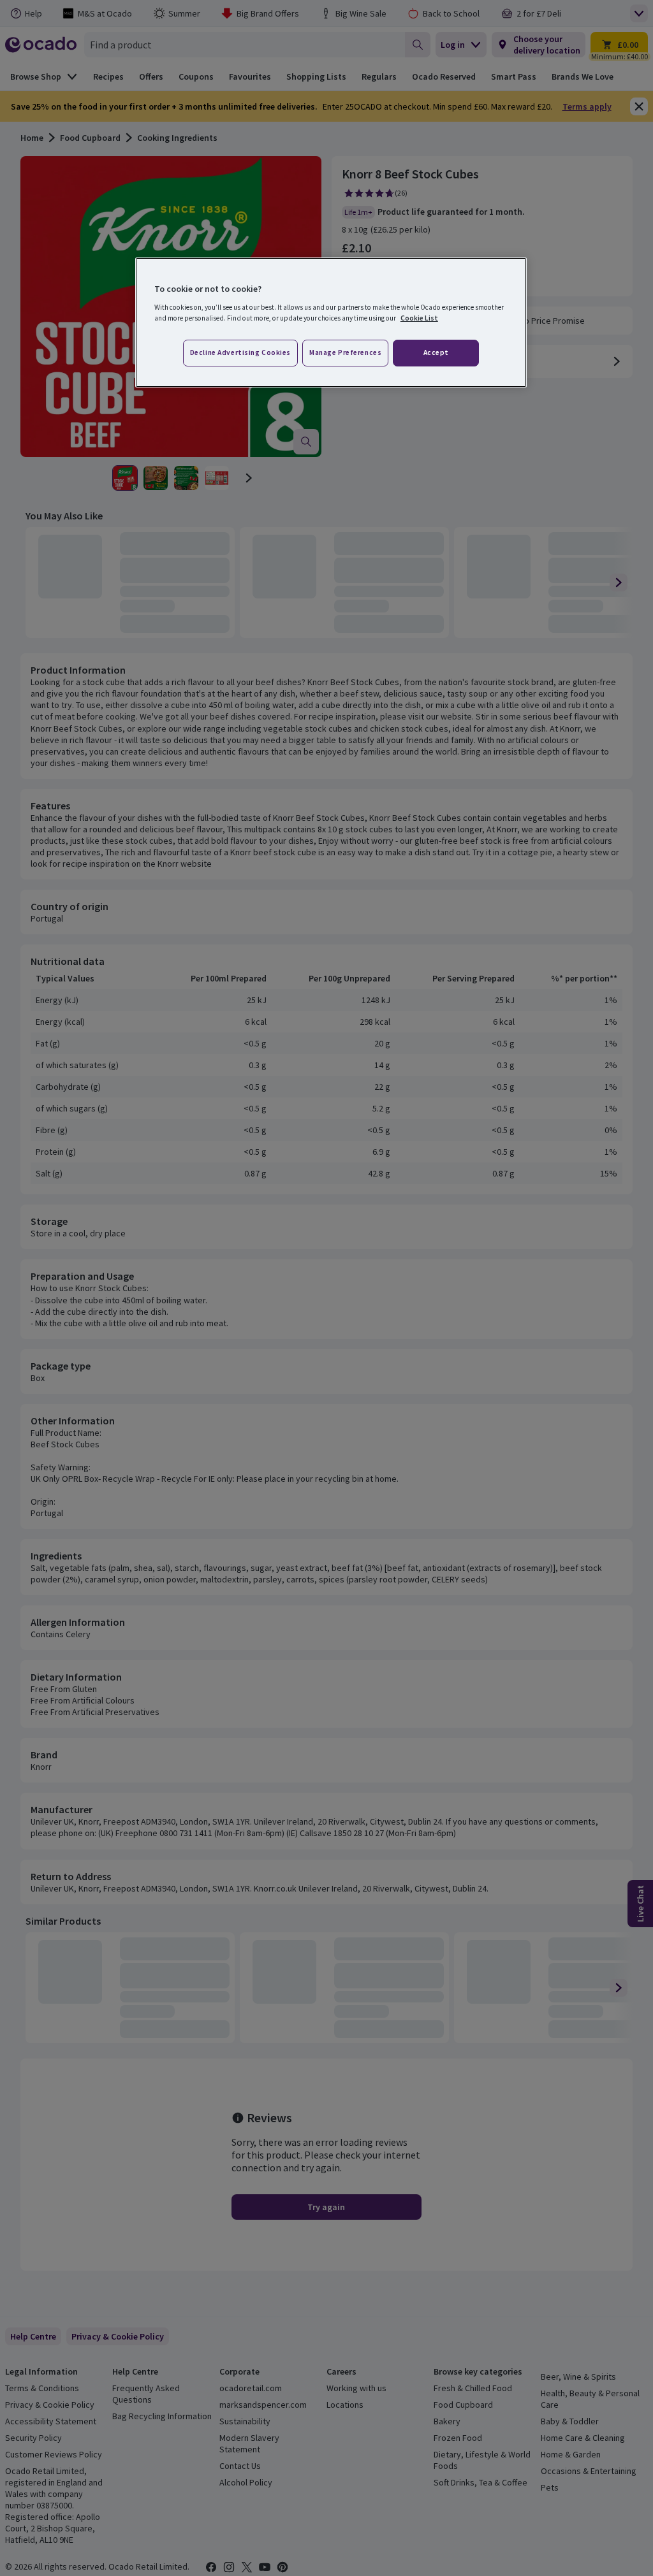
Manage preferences (345, 352)
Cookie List (419, 318)
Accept (436, 352)
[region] (331, 322)
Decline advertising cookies (240, 352)
